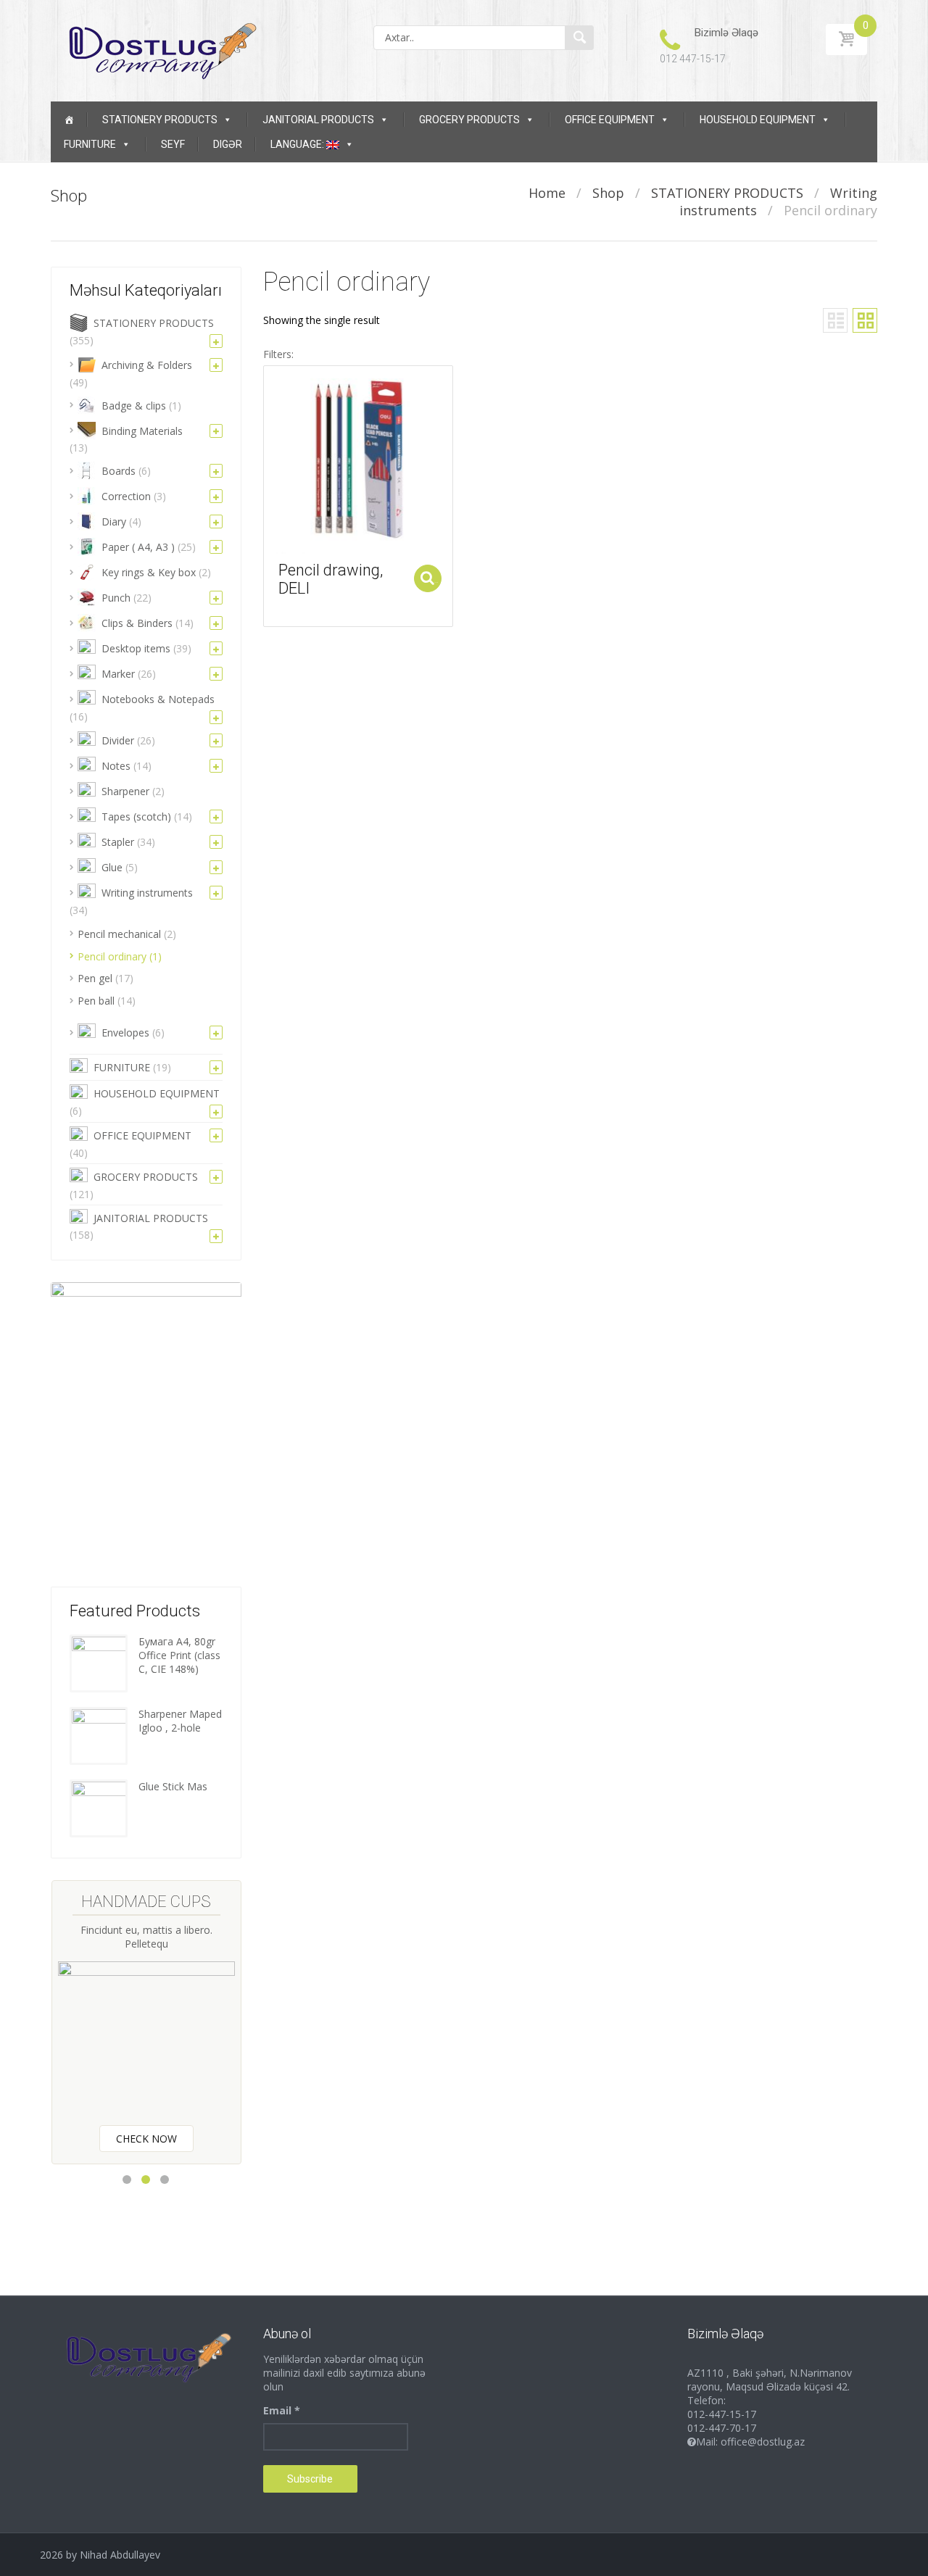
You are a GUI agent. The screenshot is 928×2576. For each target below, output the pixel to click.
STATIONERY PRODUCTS (160, 120)
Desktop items (136, 648)
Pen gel (95, 978)
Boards (119, 471)
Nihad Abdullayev (120, 2555)
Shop (608, 193)
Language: (298, 144)
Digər (228, 144)
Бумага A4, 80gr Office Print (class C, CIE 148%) (179, 1655)
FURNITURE (90, 144)
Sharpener (125, 791)
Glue (112, 867)
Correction (126, 496)
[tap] (579, 38)
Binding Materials (142, 431)
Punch (116, 598)
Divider (118, 740)
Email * (282, 2410)
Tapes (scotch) (136, 817)
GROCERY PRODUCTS (469, 120)
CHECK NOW (146, 2139)
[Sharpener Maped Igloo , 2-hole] (99, 1734)
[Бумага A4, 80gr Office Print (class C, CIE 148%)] (99, 1662)
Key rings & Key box (149, 572)
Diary (114, 522)
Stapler (118, 842)
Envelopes (125, 1033)
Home (547, 193)
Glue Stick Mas (173, 1786)
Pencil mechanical (119, 934)
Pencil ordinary (112, 956)
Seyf (173, 144)
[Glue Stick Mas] (99, 1807)
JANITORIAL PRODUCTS (318, 120)
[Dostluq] (159, 50)
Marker (118, 674)
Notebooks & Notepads (158, 699)
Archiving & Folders (147, 365)
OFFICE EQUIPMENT (610, 120)
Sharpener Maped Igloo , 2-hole (180, 1721)
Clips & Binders (137, 623)
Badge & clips (134, 406)
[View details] (358, 459)
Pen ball (96, 1001)
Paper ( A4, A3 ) (138, 547)
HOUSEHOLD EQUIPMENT (758, 120)
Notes (116, 766)
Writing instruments (147, 893)
